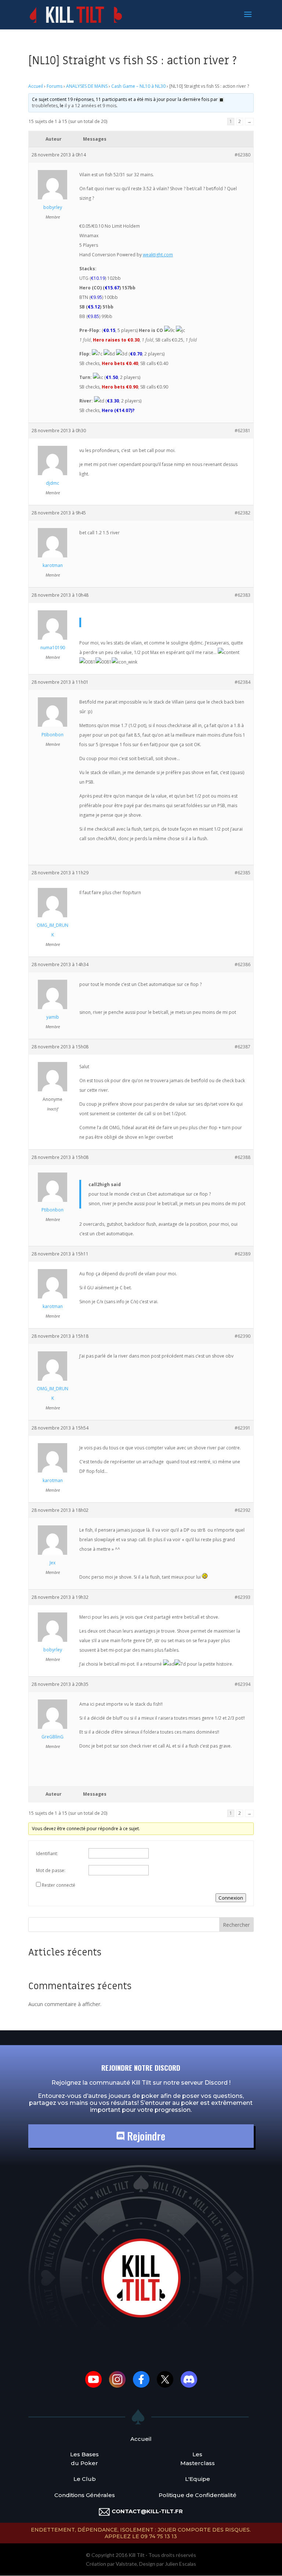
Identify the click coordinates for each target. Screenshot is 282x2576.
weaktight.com (158, 255)
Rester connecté (59, 1885)
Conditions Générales (85, 2495)
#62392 (243, 1510)
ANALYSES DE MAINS (87, 86)
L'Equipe (198, 2479)
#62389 (243, 1254)
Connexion (231, 1898)
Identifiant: (47, 1854)
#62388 (243, 1157)
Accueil (36, 86)
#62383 (243, 595)
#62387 (243, 1047)
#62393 (243, 1597)
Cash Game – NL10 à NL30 (138, 86)
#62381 (243, 431)
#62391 (243, 1428)
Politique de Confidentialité (198, 2495)
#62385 (243, 873)
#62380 (243, 155)
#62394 (243, 1684)
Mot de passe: (51, 1870)
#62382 (243, 513)
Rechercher (236, 1925)
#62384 (243, 682)
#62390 (243, 1336)
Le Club (85, 2479)
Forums (55, 86)
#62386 (243, 964)
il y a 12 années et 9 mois (91, 106)
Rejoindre (145, 2136)
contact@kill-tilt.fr (147, 2511)
